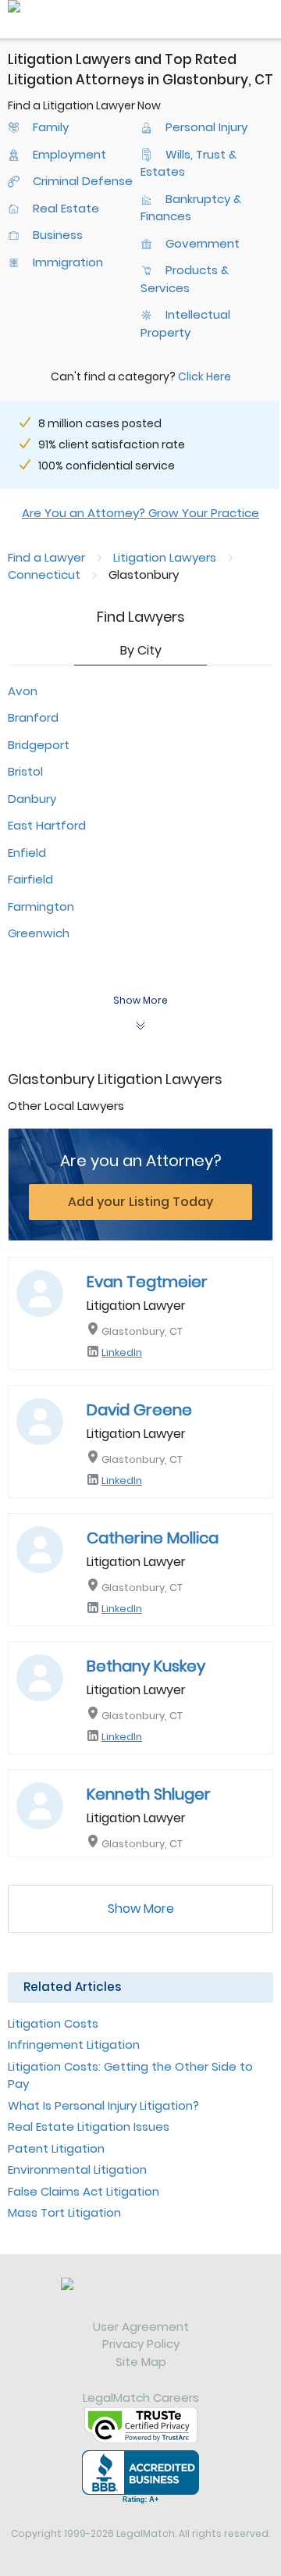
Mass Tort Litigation (64, 2212)
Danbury (32, 799)
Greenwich (39, 933)
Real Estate (66, 208)
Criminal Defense (83, 181)
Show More (141, 1909)
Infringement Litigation (74, 2044)
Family (51, 127)
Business (58, 235)
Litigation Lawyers (165, 557)
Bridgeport (39, 745)
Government (203, 243)
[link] (140, 2298)
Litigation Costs (53, 2023)
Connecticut (44, 574)
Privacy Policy (141, 2344)
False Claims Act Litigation (84, 2191)
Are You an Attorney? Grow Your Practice (140, 513)
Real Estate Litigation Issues (89, 2126)
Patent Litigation (56, 2148)
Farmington (41, 906)
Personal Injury (206, 127)
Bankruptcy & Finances (191, 208)
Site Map (141, 2362)
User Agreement (141, 2326)
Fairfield (30, 879)
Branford (33, 717)
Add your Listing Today (140, 1202)
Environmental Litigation (77, 2169)
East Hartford (47, 825)
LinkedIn (122, 1352)
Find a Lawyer (46, 557)
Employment (69, 154)
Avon (23, 691)
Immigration (68, 262)
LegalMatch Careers (141, 2398)
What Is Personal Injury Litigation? (103, 2105)
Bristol (25, 771)
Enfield (27, 853)
